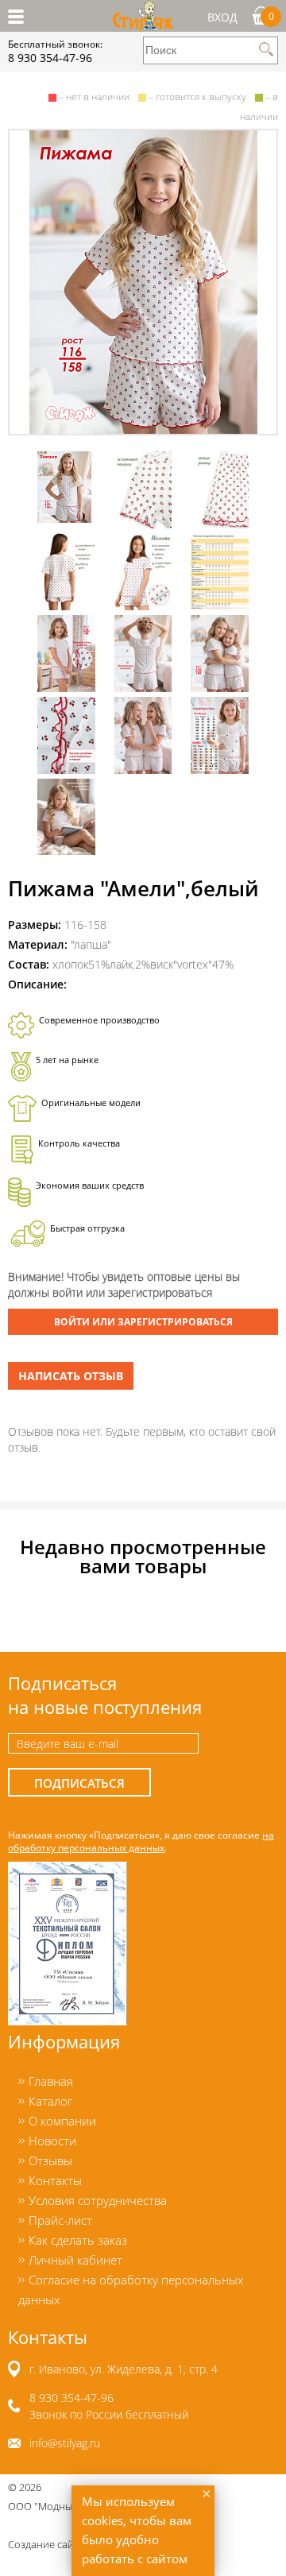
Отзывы (50, 2160)
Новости (52, 2141)
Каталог (50, 2101)
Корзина (271, 16)
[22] (143, 282)
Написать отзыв (71, 1376)
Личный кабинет (75, 2260)
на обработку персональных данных (141, 1841)
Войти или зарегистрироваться (143, 1322)
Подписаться (79, 1783)
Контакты (55, 2180)
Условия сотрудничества (98, 2200)
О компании (62, 2121)
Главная (51, 2081)
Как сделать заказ (78, 2240)
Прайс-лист (60, 2220)
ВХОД (222, 17)
